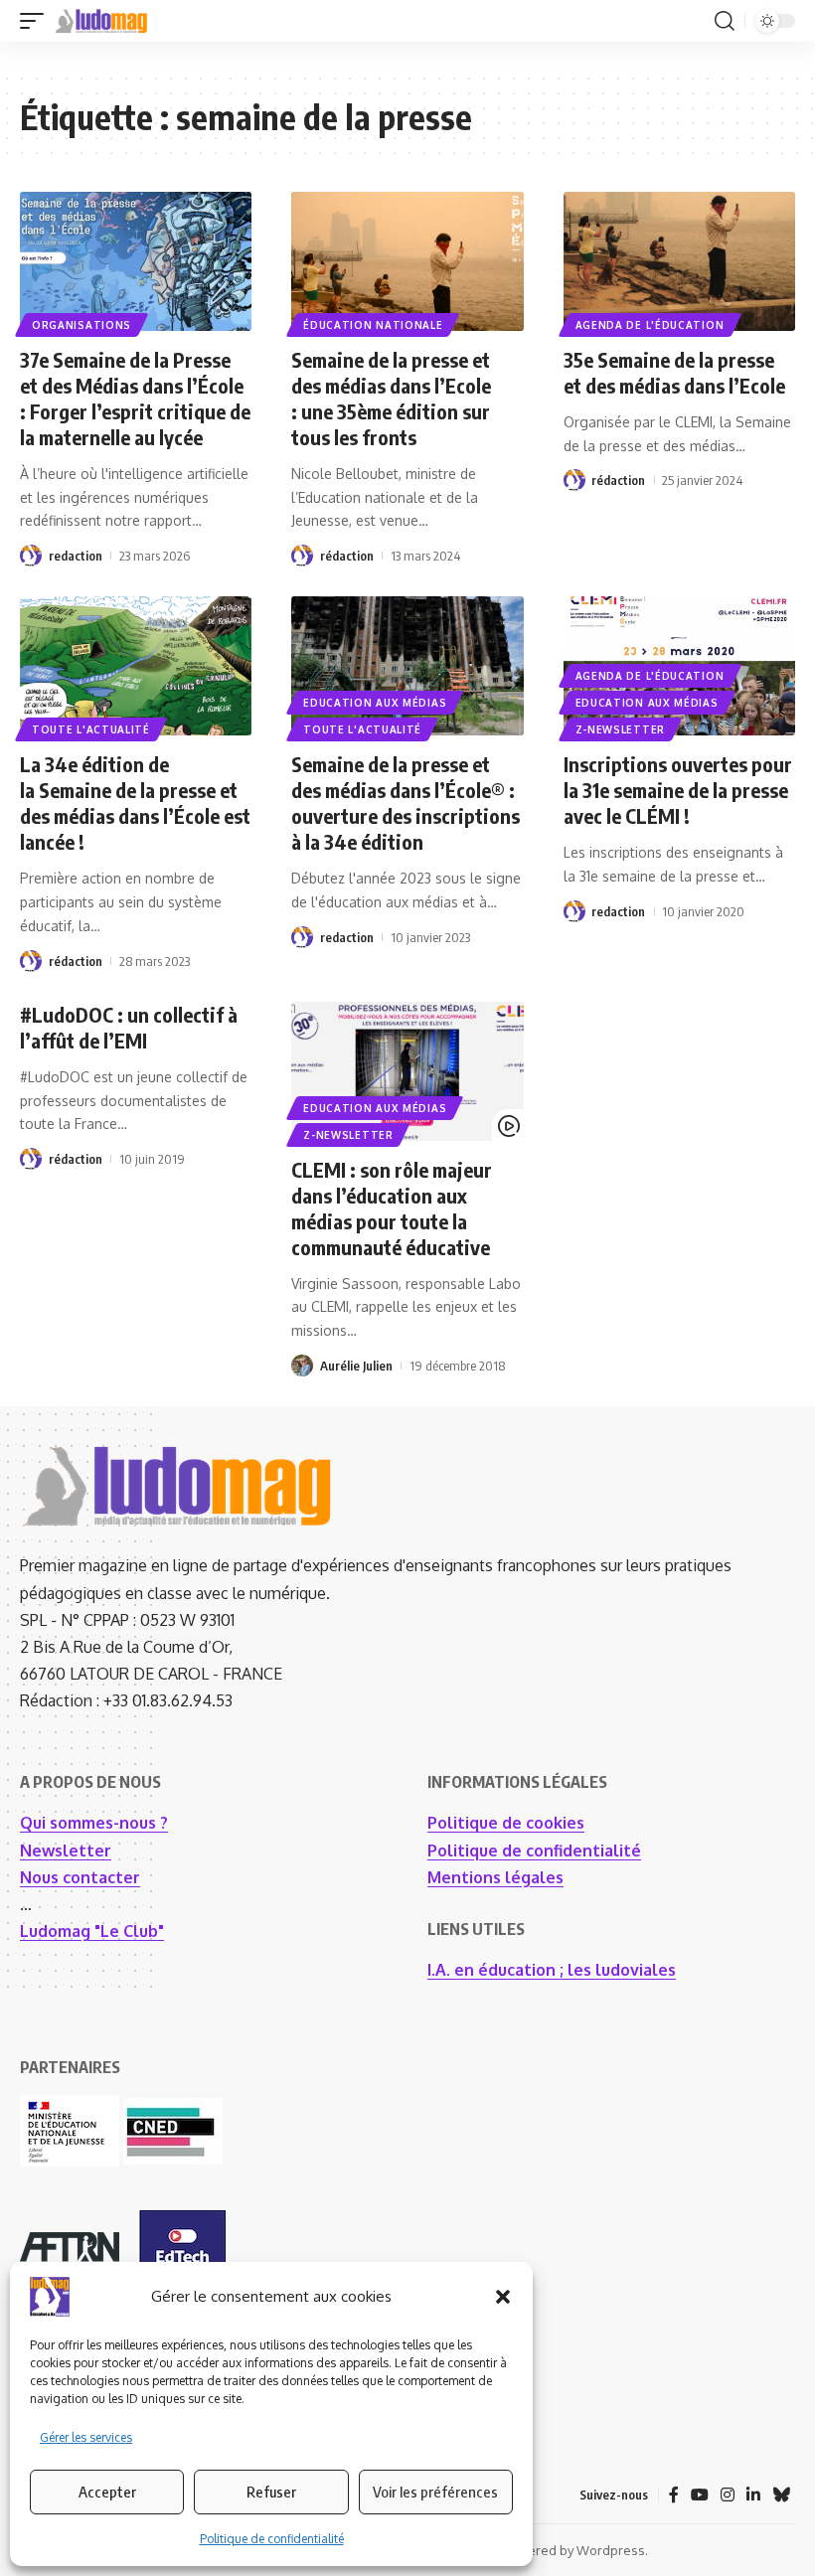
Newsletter (66, 1851)
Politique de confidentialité (272, 2539)
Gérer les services (86, 2437)
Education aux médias (375, 703)
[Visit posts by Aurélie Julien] (302, 1366)
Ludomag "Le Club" (92, 1931)
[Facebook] (674, 2495)
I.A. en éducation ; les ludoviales (552, 1970)
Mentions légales (495, 1877)
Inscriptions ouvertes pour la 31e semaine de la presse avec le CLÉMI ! (678, 790)
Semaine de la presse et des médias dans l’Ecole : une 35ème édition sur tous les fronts (391, 398)
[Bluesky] (781, 2495)
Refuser (271, 2492)
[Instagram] (728, 2495)
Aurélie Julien (356, 1366)
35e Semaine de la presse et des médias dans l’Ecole (674, 372)
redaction (76, 556)
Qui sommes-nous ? (94, 1823)
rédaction (347, 556)
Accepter (107, 2492)
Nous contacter (80, 1877)
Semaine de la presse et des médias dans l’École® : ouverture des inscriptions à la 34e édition (406, 803)
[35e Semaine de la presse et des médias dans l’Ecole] (679, 261)
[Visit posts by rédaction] (302, 556)
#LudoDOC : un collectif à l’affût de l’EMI (129, 1027)
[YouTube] (700, 2495)
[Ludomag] (101, 21)
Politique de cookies (506, 1823)
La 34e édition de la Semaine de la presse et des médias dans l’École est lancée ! (135, 803)
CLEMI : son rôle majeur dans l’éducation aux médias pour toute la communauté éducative (392, 1208)
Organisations (81, 325)
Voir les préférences (435, 2492)
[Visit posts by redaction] (31, 556)
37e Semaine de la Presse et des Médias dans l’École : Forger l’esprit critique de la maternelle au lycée (135, 398)
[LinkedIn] (753, 2495)
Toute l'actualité (91, 729)
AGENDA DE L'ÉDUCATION (650, 325)
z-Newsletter (620, 729)
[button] (503, 2297)
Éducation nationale (373, 325)
